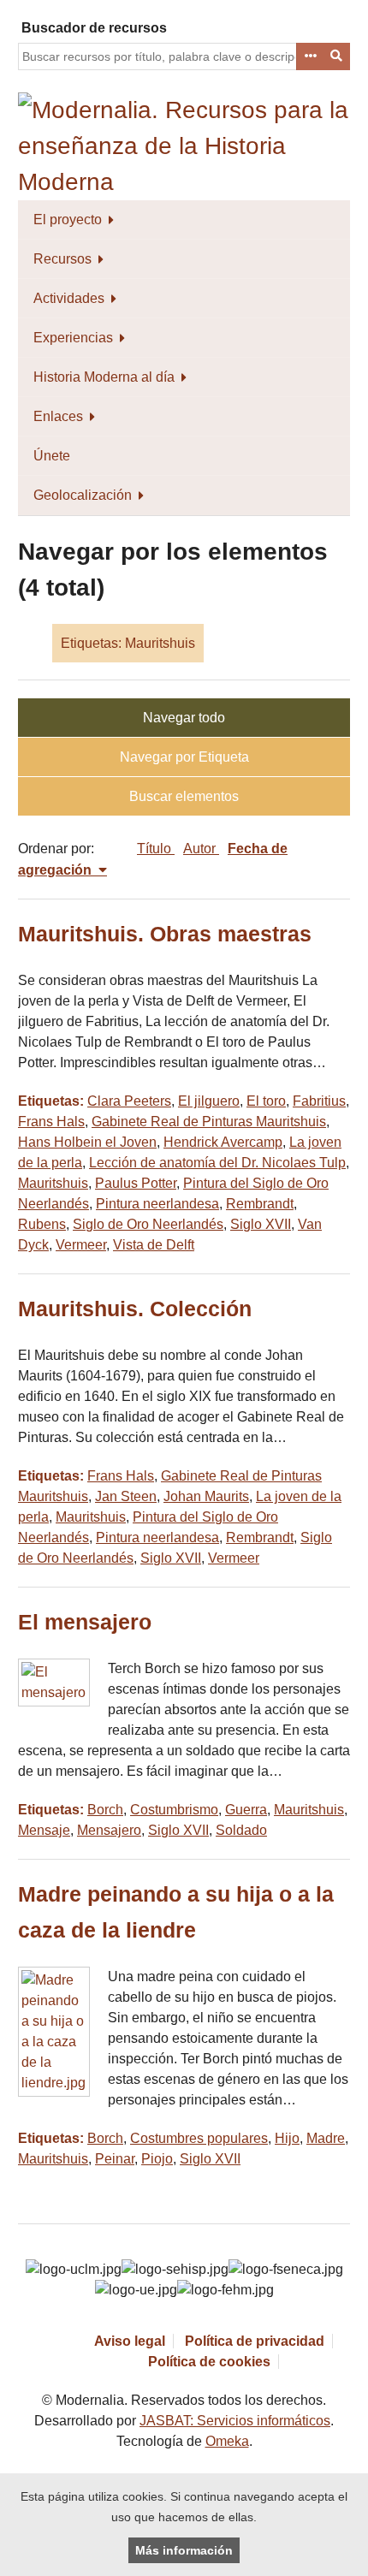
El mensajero (85, 1622)
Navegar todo (184, 718)
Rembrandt (260, 1204)
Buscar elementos (184, 796)
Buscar (337, 56)
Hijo (287, 2138)
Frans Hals (51, 1122)
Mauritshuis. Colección (135, 1309)
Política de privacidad (255, 2341)
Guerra (246, 1810)
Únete (52, 456)
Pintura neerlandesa (157, 1204)
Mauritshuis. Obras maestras (165, 934)
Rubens (42, 1224)
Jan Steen (126, 1496)
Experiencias (73, 338)
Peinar (115, 2159)
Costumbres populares (199, 2138)
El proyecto (68, 220)
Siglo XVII (261, 1224)
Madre (326, 2138)
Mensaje (44, 1830)
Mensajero (109, 1830)
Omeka (227, 2441)
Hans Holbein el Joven (87, 1142)
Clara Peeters (129, 1101)
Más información (184, 2550)
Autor (201, 849)
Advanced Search (310, 56)
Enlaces (58, 416)
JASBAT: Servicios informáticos (235, 2421)
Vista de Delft (154, 1245)
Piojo (157, 2159)
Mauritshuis (53, 1183)
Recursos (62, 259)
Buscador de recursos (94, 28)
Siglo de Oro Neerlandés (148, 1224)
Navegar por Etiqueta (184, 757)
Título (156, 849)
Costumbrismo (174, 1810)
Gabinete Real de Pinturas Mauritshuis (209, 1122)
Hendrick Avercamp (223, 1142)
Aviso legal (130, 2341)
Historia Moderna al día (104, 377)
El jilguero (209, 1101)
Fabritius (319, 1101)
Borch (105, 1810)
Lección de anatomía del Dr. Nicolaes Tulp (217, 1163)
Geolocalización (83, 495)
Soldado (241, 1830)
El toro (266, 1101)
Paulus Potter (136, 1183)
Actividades (69, 298)
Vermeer (81, 1245)
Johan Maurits (206, 1496)
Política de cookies (209, 2362)
